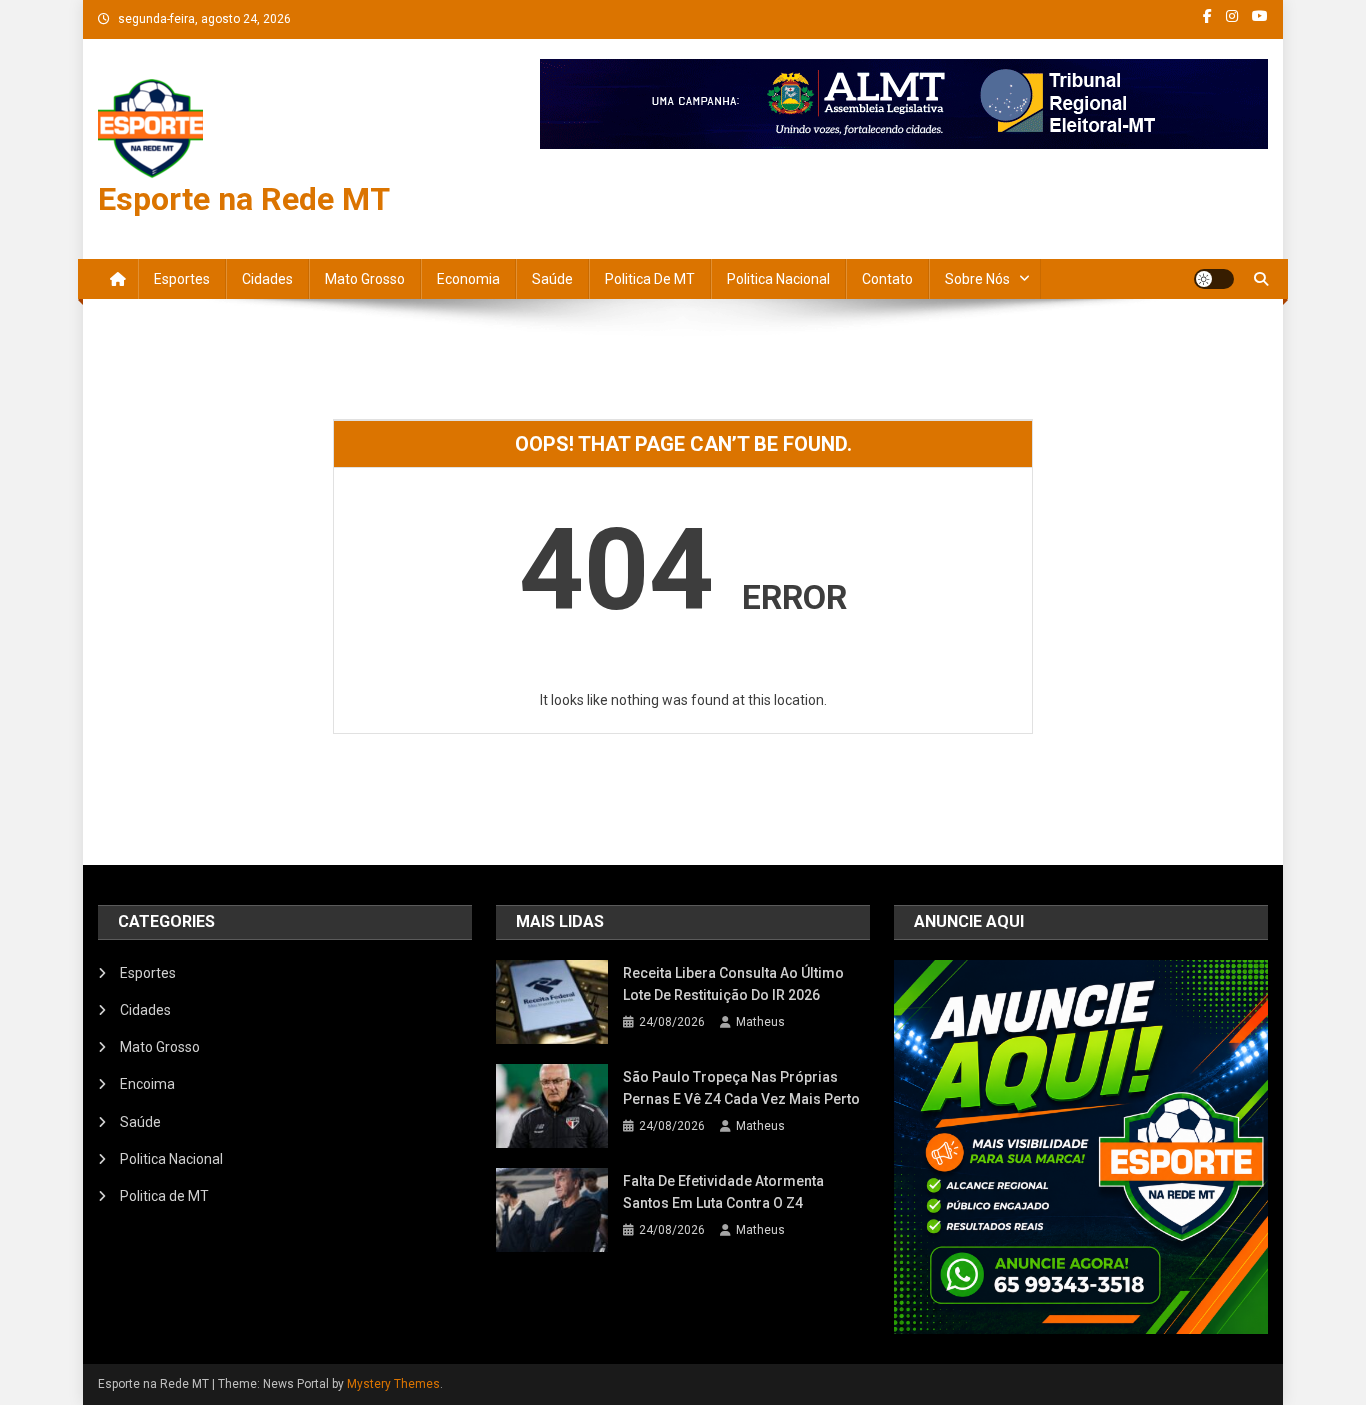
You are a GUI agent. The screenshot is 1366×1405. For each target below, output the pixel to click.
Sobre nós (977, 279)
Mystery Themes (393, 1384)
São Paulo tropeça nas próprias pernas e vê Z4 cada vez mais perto (741, 1088)
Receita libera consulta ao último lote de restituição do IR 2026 (733, 984)
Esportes (182, 279)
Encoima (147, 1084)
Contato (887, 279)
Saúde (552, 279)
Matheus (760, 1022)
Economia (468, 279)
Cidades (267, 279)
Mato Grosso (365, 279)
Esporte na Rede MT (244, 199)
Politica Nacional (778, 279)
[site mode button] (1214, 279)
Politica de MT (650, 279)
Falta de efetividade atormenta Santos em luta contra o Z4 (723, 1192)
